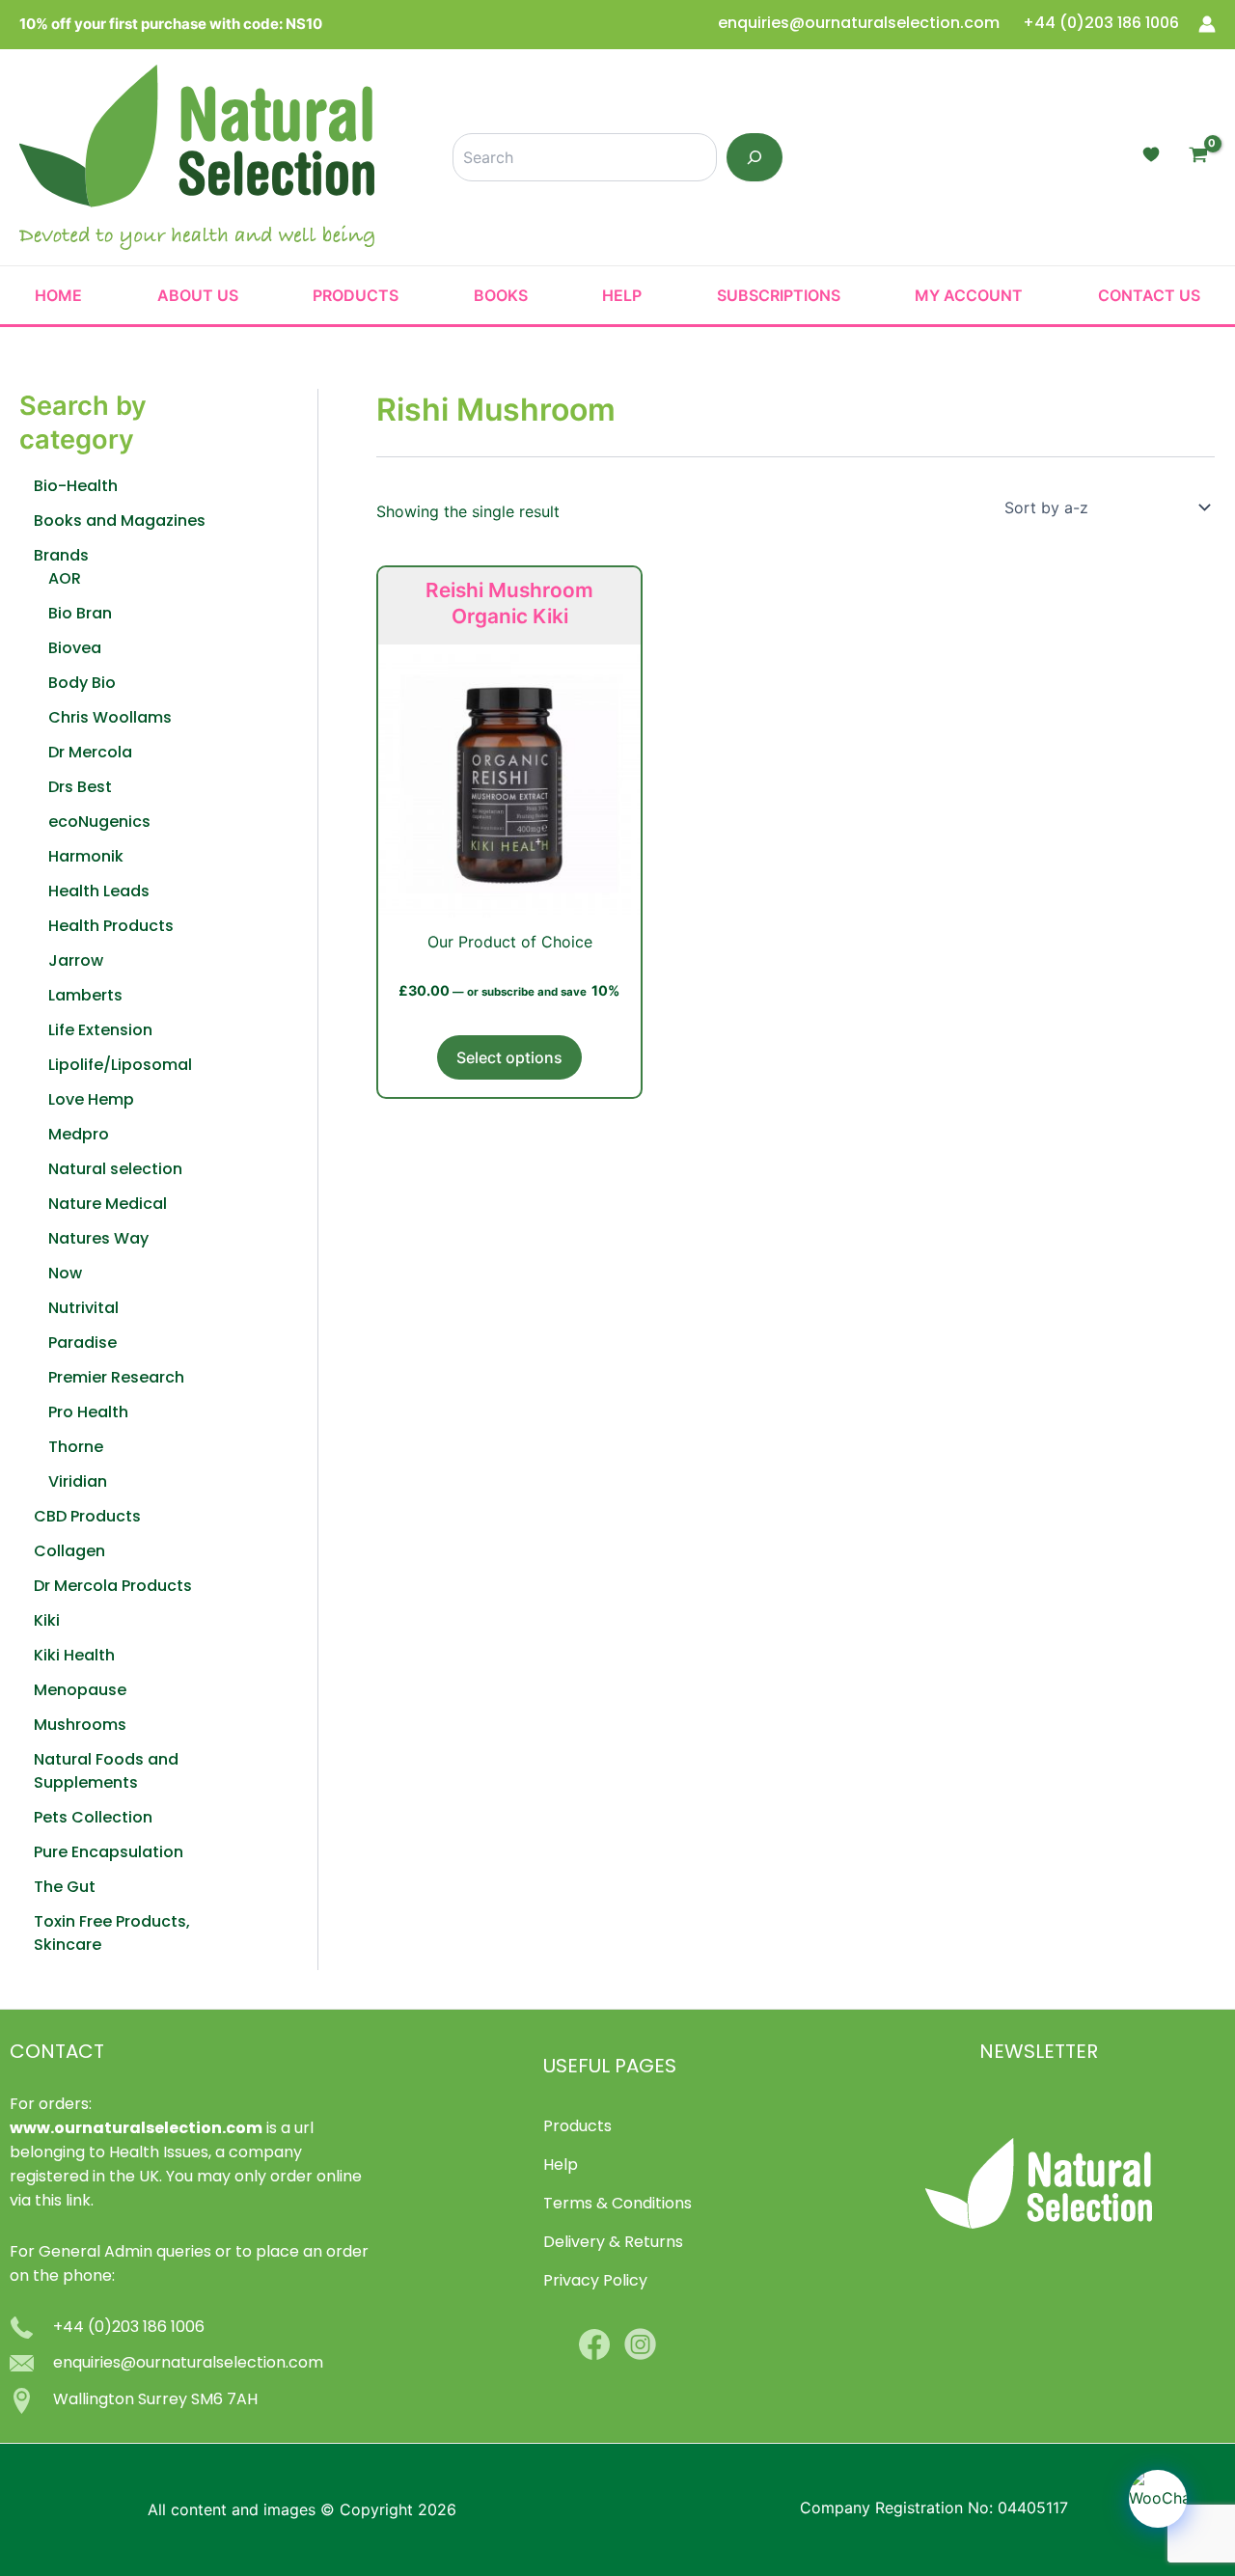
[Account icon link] (1207, 24)
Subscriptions (779, 295)
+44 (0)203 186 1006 (1101, 24)
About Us (198, 295)
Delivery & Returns (613, 2243)
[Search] (755, 157)
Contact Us (1149, 295)
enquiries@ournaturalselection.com (861, 24)
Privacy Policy (595, 2282)
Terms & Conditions (617, 2205)
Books (501, 295)
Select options (509, 1057)
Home (58, 295)
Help (622, 295)
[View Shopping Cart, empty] (1198, 157)
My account (969, 295)
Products (356, 295)
